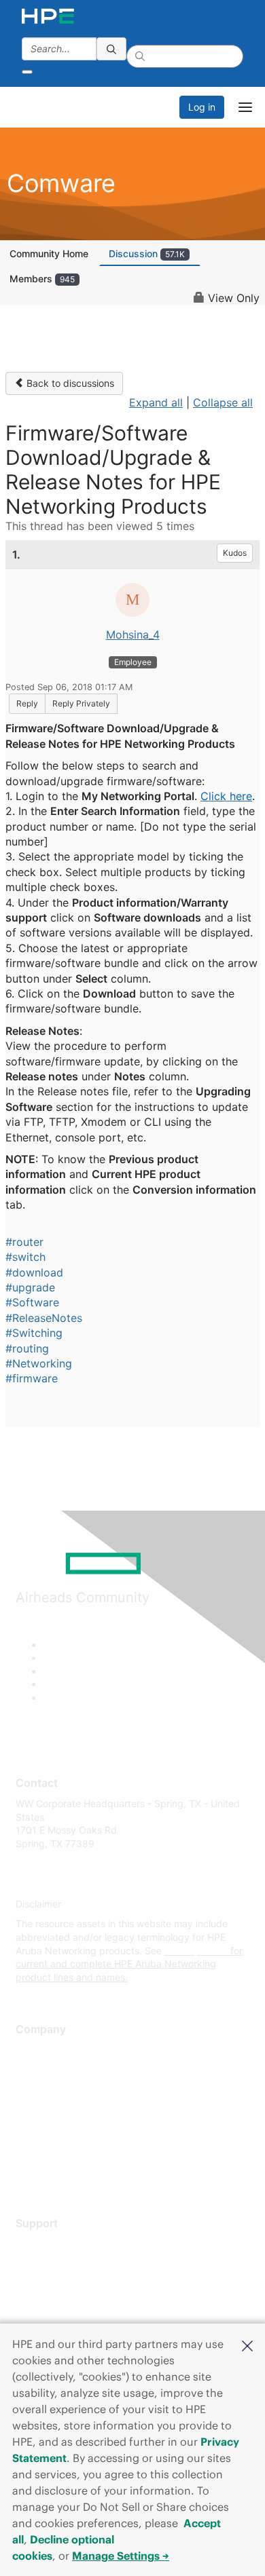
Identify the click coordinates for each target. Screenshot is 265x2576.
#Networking (39, 1363)
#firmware (32, 1378)
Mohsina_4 (133, 634)
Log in (202, 107)
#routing (27, 1348)
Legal (28, 2171)
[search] (111, 49)
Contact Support (53, 2264)
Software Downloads (61, 2304)
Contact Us (40, 2090)
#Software (32, 1302)
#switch (25, 1257)
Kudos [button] (235, 553)
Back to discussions (69, 383)
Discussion (147, 253)
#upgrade (30, 1287)
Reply (27, 703)
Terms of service (52, 2151)
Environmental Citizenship (73, 2111)
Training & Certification (66, 2285)
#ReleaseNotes (44, 1318)
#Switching (34, 1333)
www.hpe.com (196, 1951)
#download (34, 1272)
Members (42, 279)
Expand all (156, 402)
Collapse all (223, 402)
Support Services (54, 2244)
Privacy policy (47, 2130)
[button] (247, 2345)
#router (24, 1242)
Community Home (49, 253)
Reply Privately (81, 703)
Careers (33, 2070)
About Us (36, 2050)
